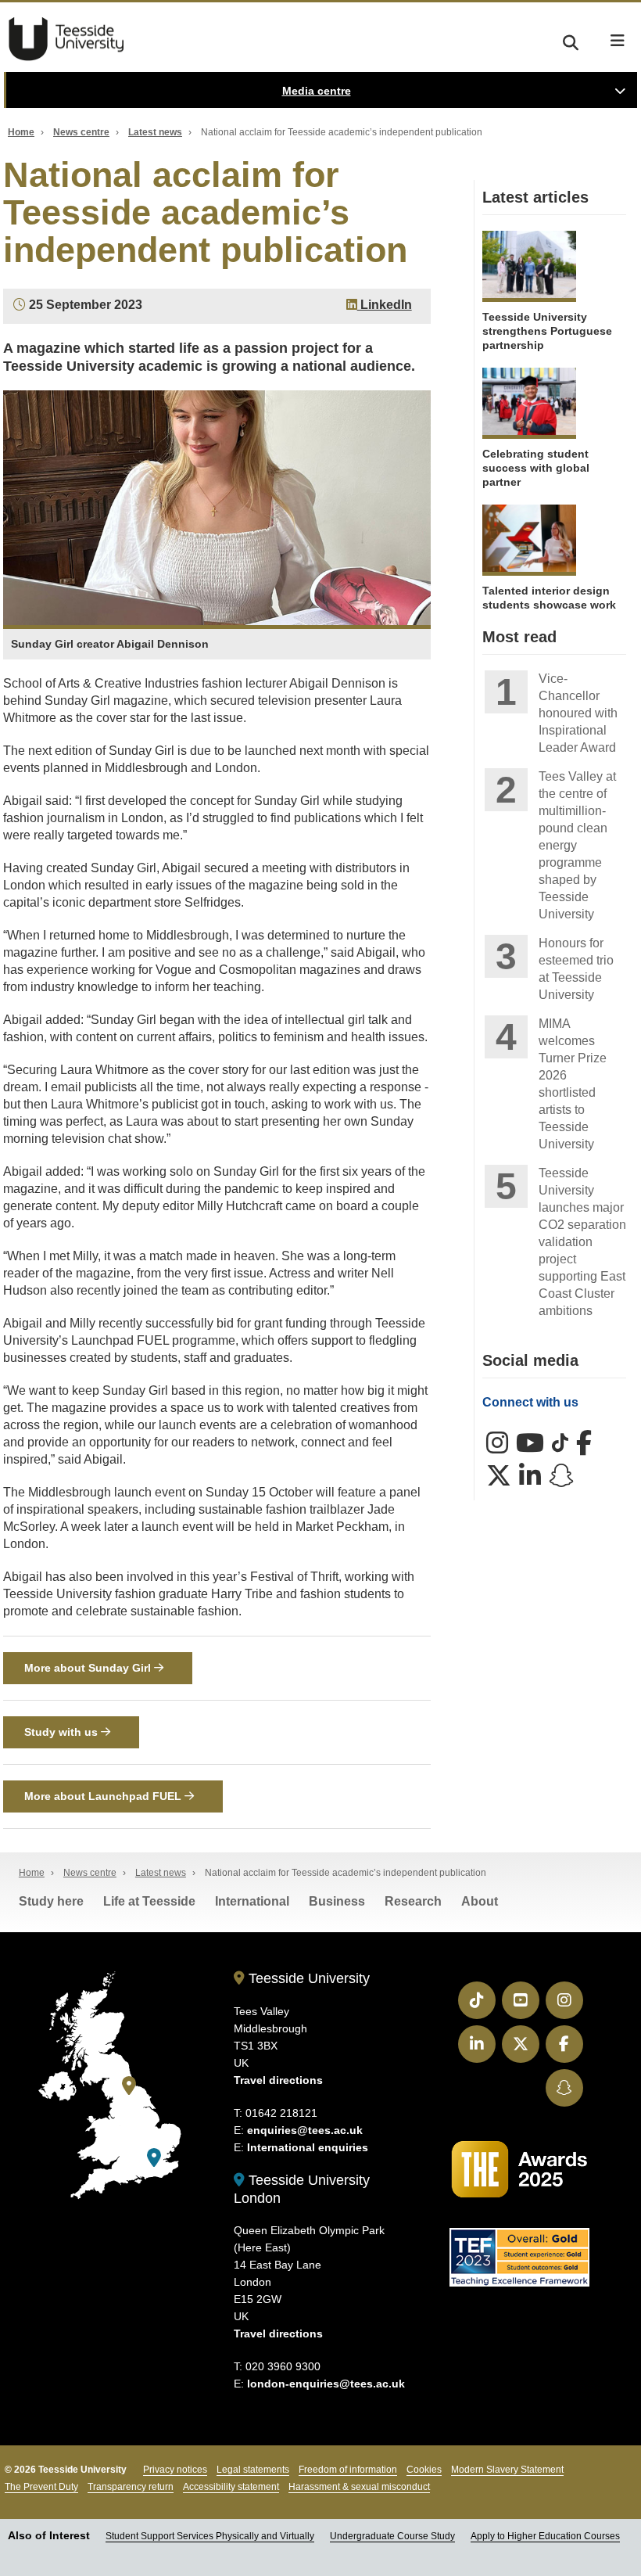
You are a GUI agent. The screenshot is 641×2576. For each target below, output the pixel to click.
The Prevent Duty (41, 2487)
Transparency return (131, 2487)
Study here (51, 1901)
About (480, 1901)
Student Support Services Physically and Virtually (210, 2536)
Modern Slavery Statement (507, 2470)
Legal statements (253, 2470)
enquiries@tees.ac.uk (305, 2130)
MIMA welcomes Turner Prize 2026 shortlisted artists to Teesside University (573, 1084)
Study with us (63, 1732)
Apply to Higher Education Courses (545, 2536)
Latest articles (535, 197)
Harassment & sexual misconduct (359, 2487)
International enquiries (308, 2147)
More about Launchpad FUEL (104, 1796)
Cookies (424, 2470)
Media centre (317, 91)
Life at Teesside (149, 1901)
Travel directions (278, 2080)
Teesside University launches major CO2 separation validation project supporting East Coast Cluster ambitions (582, 1242)
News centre (81, 132)
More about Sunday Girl (89, 1668)
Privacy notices (175, 2470)
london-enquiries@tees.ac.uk (326, 2384)
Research (413, 1901)
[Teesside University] (129, 2086)
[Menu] (618, 41)
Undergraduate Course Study (392, 2536)
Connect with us (530, 1402)
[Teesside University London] (154, 2158)
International (252, 1901)
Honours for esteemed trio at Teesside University (576, 969)
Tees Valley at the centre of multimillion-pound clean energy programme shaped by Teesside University (577, 845)
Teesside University (66, 39)
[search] (571, 40)
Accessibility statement (231, 2487)
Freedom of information (348, 2470)
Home (21, 132)
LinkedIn (385, 305)
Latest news (155, 132)
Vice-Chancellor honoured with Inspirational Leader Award (578, 713)
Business (337, 1901)
